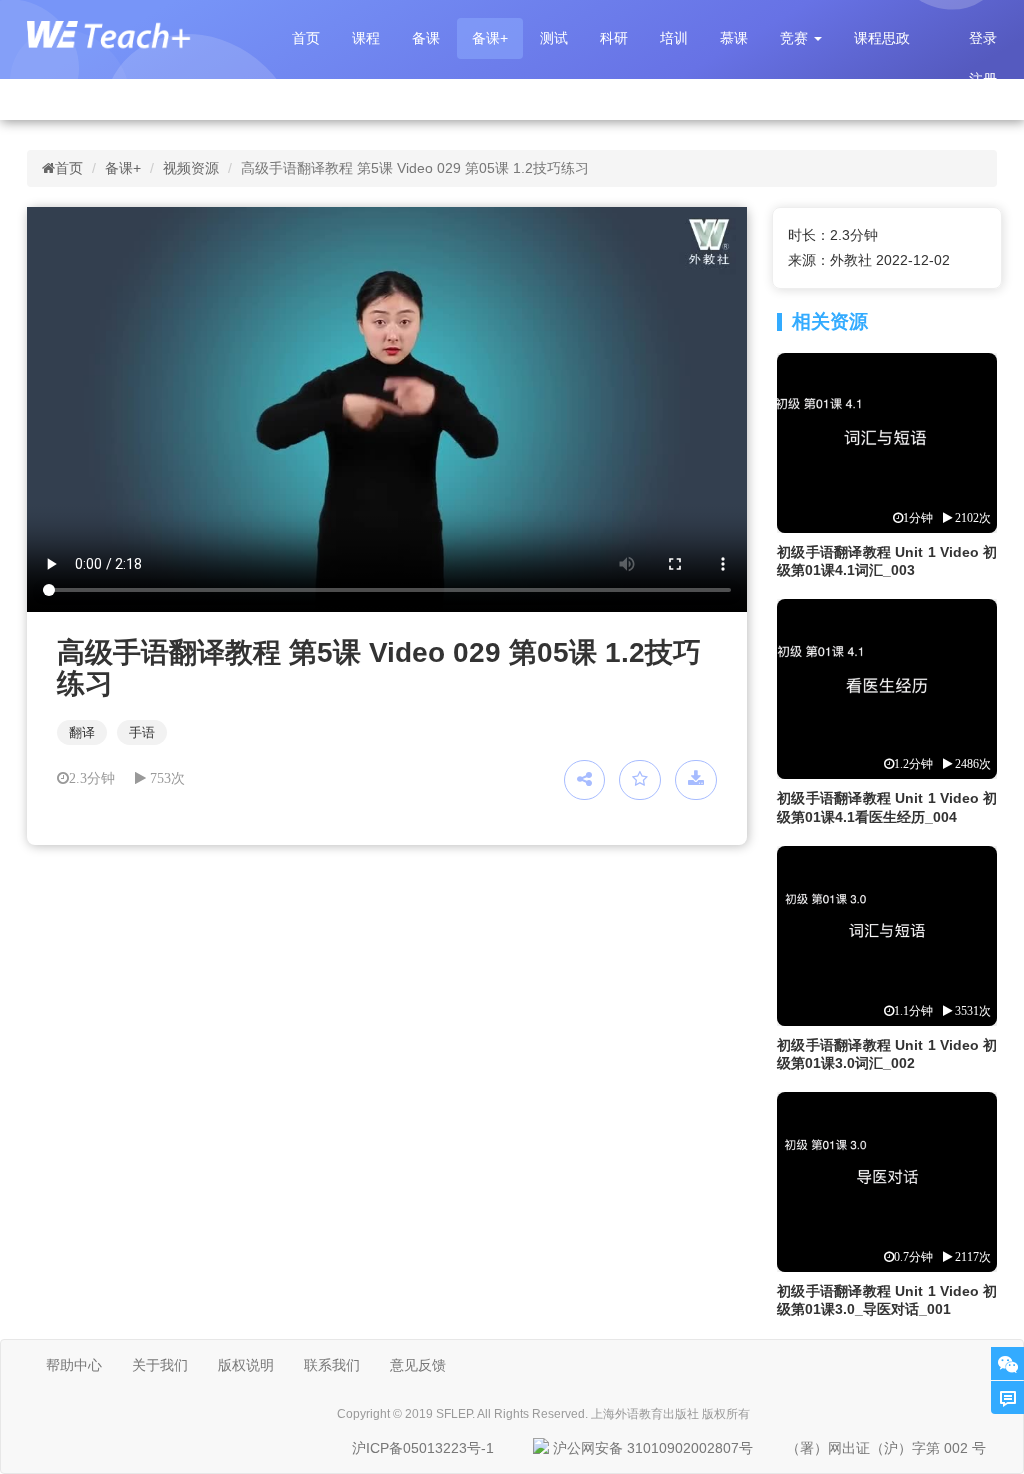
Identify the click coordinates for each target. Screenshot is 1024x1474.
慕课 (734, 38)
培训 (674, 38)
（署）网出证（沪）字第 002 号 (886, 1448)
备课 (426, 38)
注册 (983, 79)
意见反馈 (418, 1365)
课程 (366, 38)
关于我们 (160, 1365)
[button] (801, 38)
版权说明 (246, 1365)
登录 (983, 38)
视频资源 (191, 168)
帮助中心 (74, 1365)
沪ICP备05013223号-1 (423, 1448)
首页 (306, 38)
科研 (614, 38)
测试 (554, 38)
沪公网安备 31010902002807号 (653, 1448)
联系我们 (332, 1365)
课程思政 (882, 38)
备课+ (490, 38)
